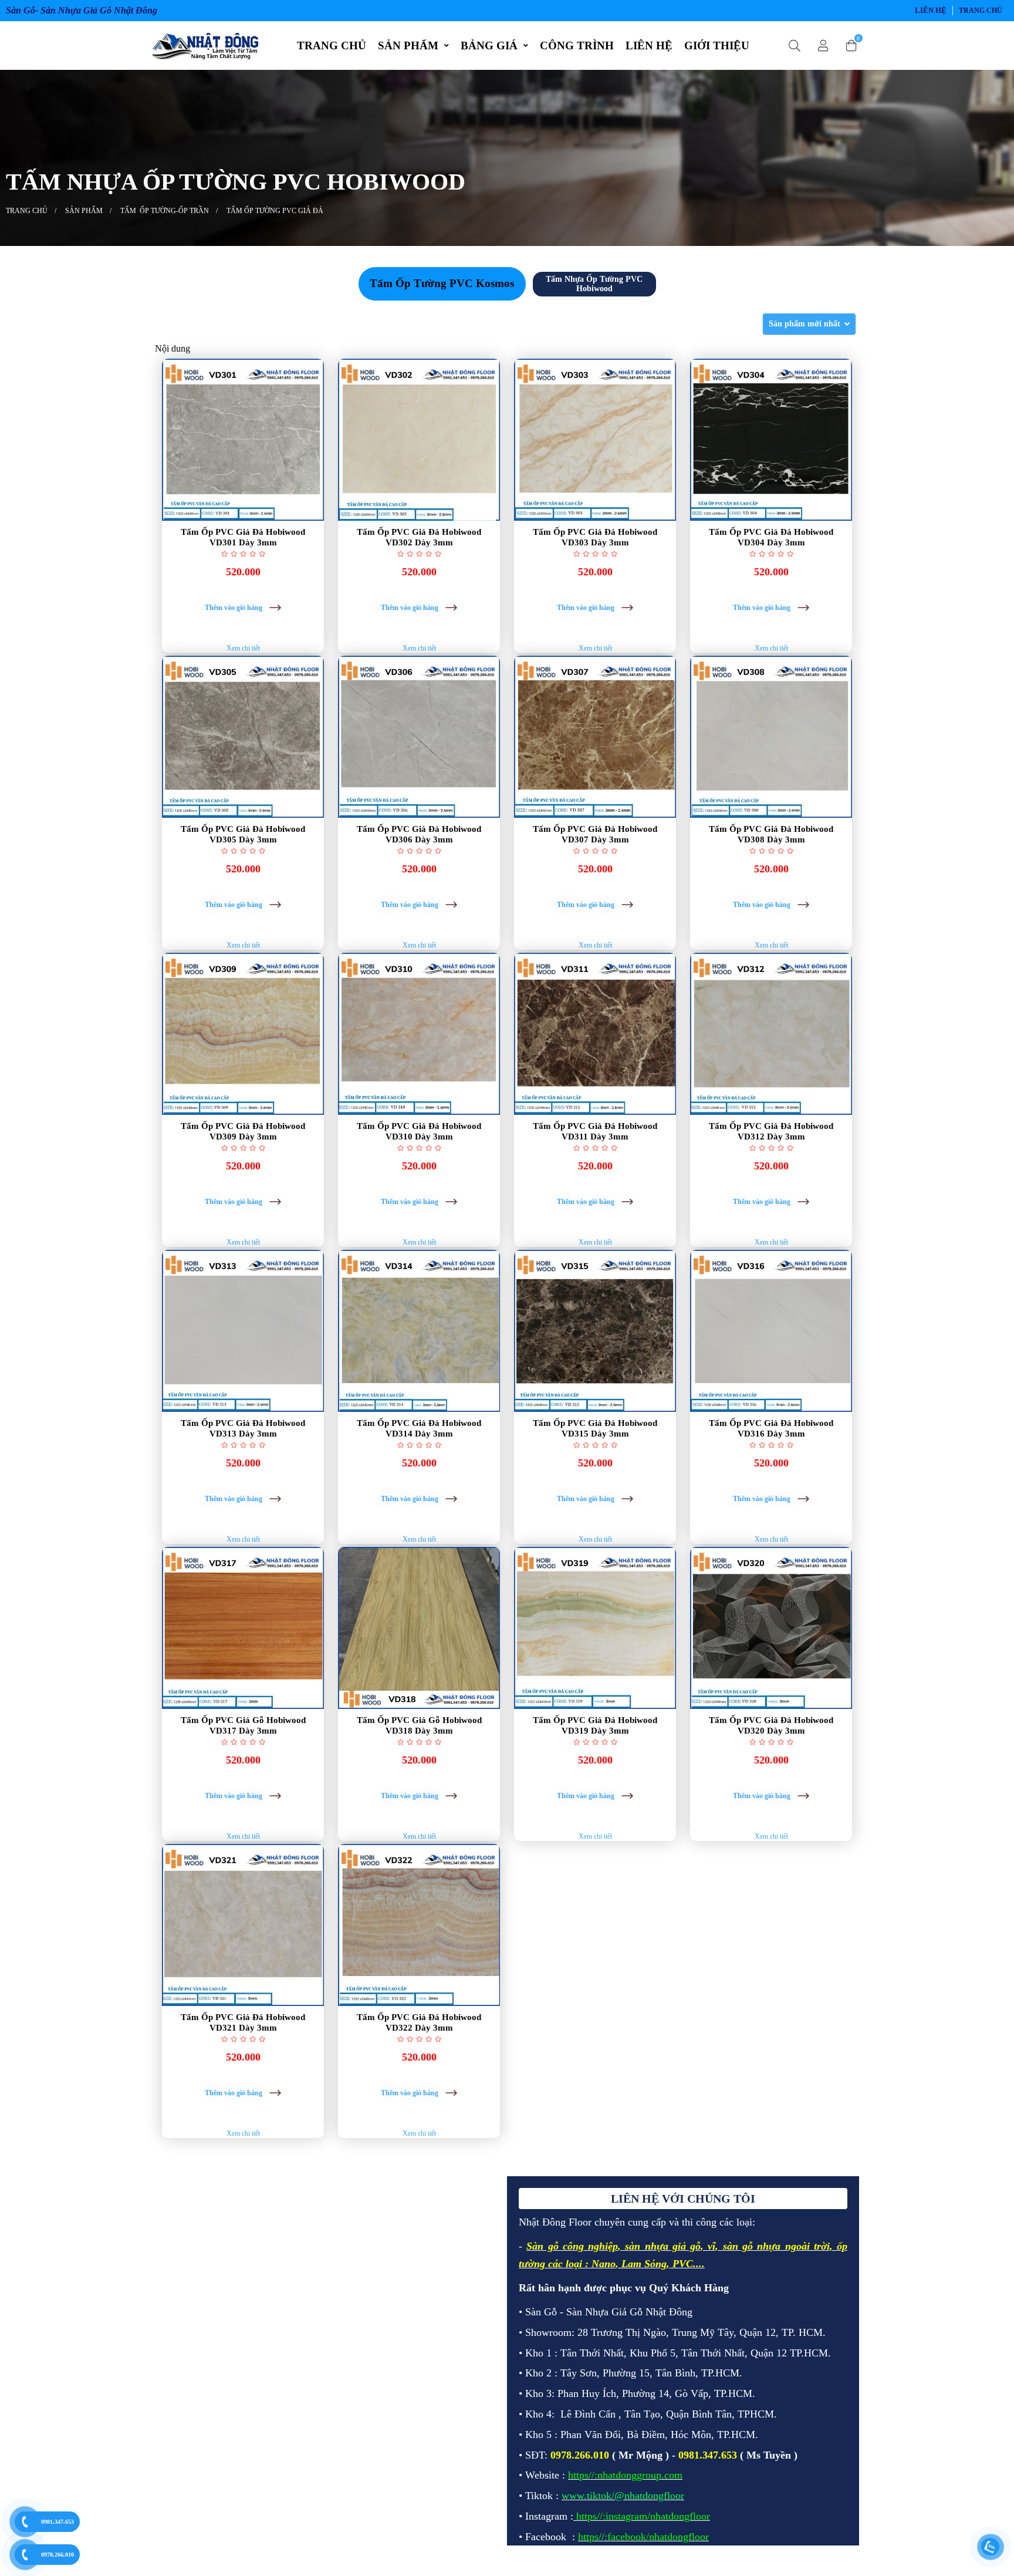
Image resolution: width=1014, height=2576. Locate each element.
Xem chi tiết (243, 648)
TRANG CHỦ (332, 45)
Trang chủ (981, 11)
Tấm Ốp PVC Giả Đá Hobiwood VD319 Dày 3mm (595, 1725)
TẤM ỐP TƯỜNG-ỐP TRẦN (165, 211)
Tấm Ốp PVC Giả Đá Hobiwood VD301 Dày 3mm (243, 537)
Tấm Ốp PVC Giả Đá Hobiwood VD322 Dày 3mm (419, 2022)
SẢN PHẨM (408, 45)
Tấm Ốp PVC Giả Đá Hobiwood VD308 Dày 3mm (771, 834)
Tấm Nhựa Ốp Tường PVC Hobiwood (594, 284)
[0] (851, 46)
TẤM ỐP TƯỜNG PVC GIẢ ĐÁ (275, 211)
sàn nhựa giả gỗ (663, 2246)
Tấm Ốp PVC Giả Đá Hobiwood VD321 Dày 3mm (243, 2022)
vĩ (712, 2246)
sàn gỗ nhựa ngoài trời (776, 2246)
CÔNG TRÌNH (577, 45)
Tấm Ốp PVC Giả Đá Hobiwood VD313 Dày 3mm (243, 1428)
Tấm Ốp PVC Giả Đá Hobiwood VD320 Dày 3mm (771, 1725)
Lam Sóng (644, 2264)
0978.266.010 (58, 2555)
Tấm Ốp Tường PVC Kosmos (442, 283)
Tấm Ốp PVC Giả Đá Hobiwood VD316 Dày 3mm (771, 1428)
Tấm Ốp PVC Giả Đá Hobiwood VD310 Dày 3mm (419, 1131)
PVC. (684, 2264)
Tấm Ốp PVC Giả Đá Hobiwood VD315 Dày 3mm (595, 1428)
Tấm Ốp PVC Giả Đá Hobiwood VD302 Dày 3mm (419, 537)
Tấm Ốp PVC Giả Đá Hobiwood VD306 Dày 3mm (419, 834)
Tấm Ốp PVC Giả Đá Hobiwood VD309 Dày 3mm (243, 1131)
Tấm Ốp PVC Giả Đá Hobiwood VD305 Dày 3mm (243, 834)
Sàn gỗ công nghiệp (572, 2246)
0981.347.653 (58, 2522)
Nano (604, 2264)
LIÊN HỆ (931, 10)
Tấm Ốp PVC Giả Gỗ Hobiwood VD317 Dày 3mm (243, 1725)
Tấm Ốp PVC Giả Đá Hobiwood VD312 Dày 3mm (771, 1131)
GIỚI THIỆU (717, 45)
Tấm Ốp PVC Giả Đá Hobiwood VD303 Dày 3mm (595, 537)
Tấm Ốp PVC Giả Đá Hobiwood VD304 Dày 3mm (771, 537)
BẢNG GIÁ (489, 45)
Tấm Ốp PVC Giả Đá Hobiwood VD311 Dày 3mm (595, 1131)
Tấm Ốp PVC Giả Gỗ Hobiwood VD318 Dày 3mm (419, 1725)
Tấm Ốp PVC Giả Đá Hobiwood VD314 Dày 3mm (419, 1428)
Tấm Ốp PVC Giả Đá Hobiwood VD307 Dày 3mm (595, 834)
